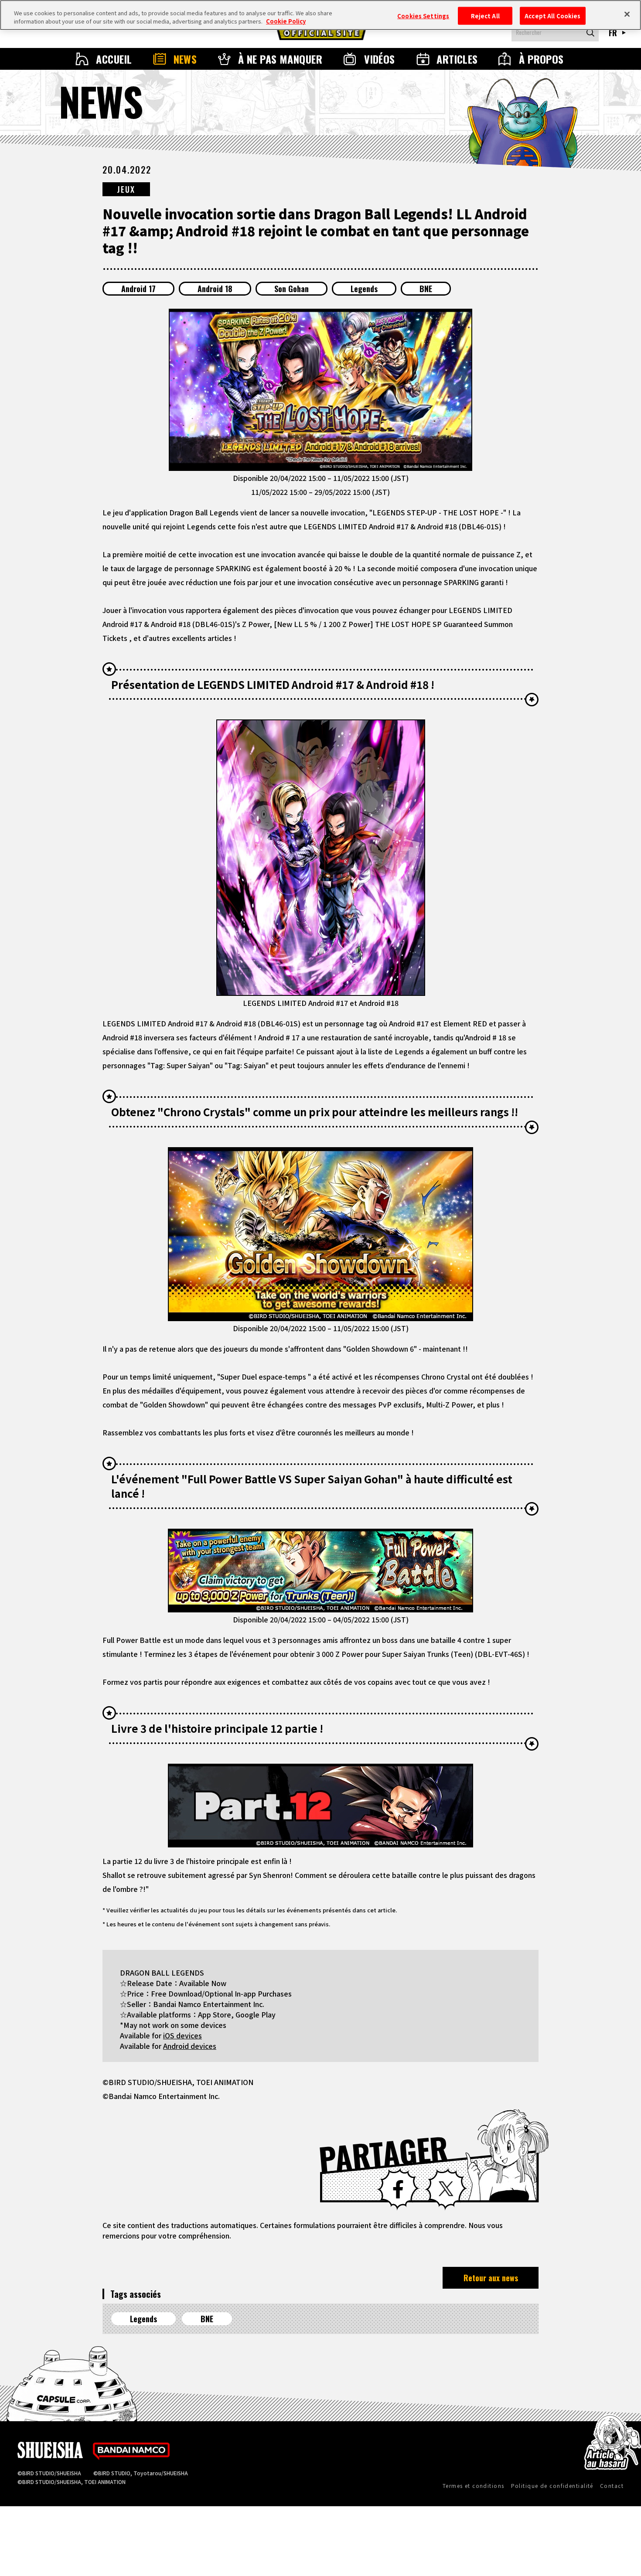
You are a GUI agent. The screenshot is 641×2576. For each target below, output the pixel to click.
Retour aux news (491, 2278)
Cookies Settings (423, 15)
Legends (364, 289)
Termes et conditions (474, 2486)
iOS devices (182, 2035)
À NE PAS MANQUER (280, 59)
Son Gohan (292, 289)
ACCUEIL (114, 59)
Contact (612, 2486)
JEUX (126, 189)
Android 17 (138, 289)
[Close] (627, 14)
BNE (426, 289)
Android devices (190, 2046)
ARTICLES (457, 59)
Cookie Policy (286, 22)
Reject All (485, 15)
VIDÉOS (380, 59)
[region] (320, 15)
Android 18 (215, 289)
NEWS (185, 59)
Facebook (398, 2189)
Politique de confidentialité (552, 2486)
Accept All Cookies (552, 15)
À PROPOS (541, 59)
